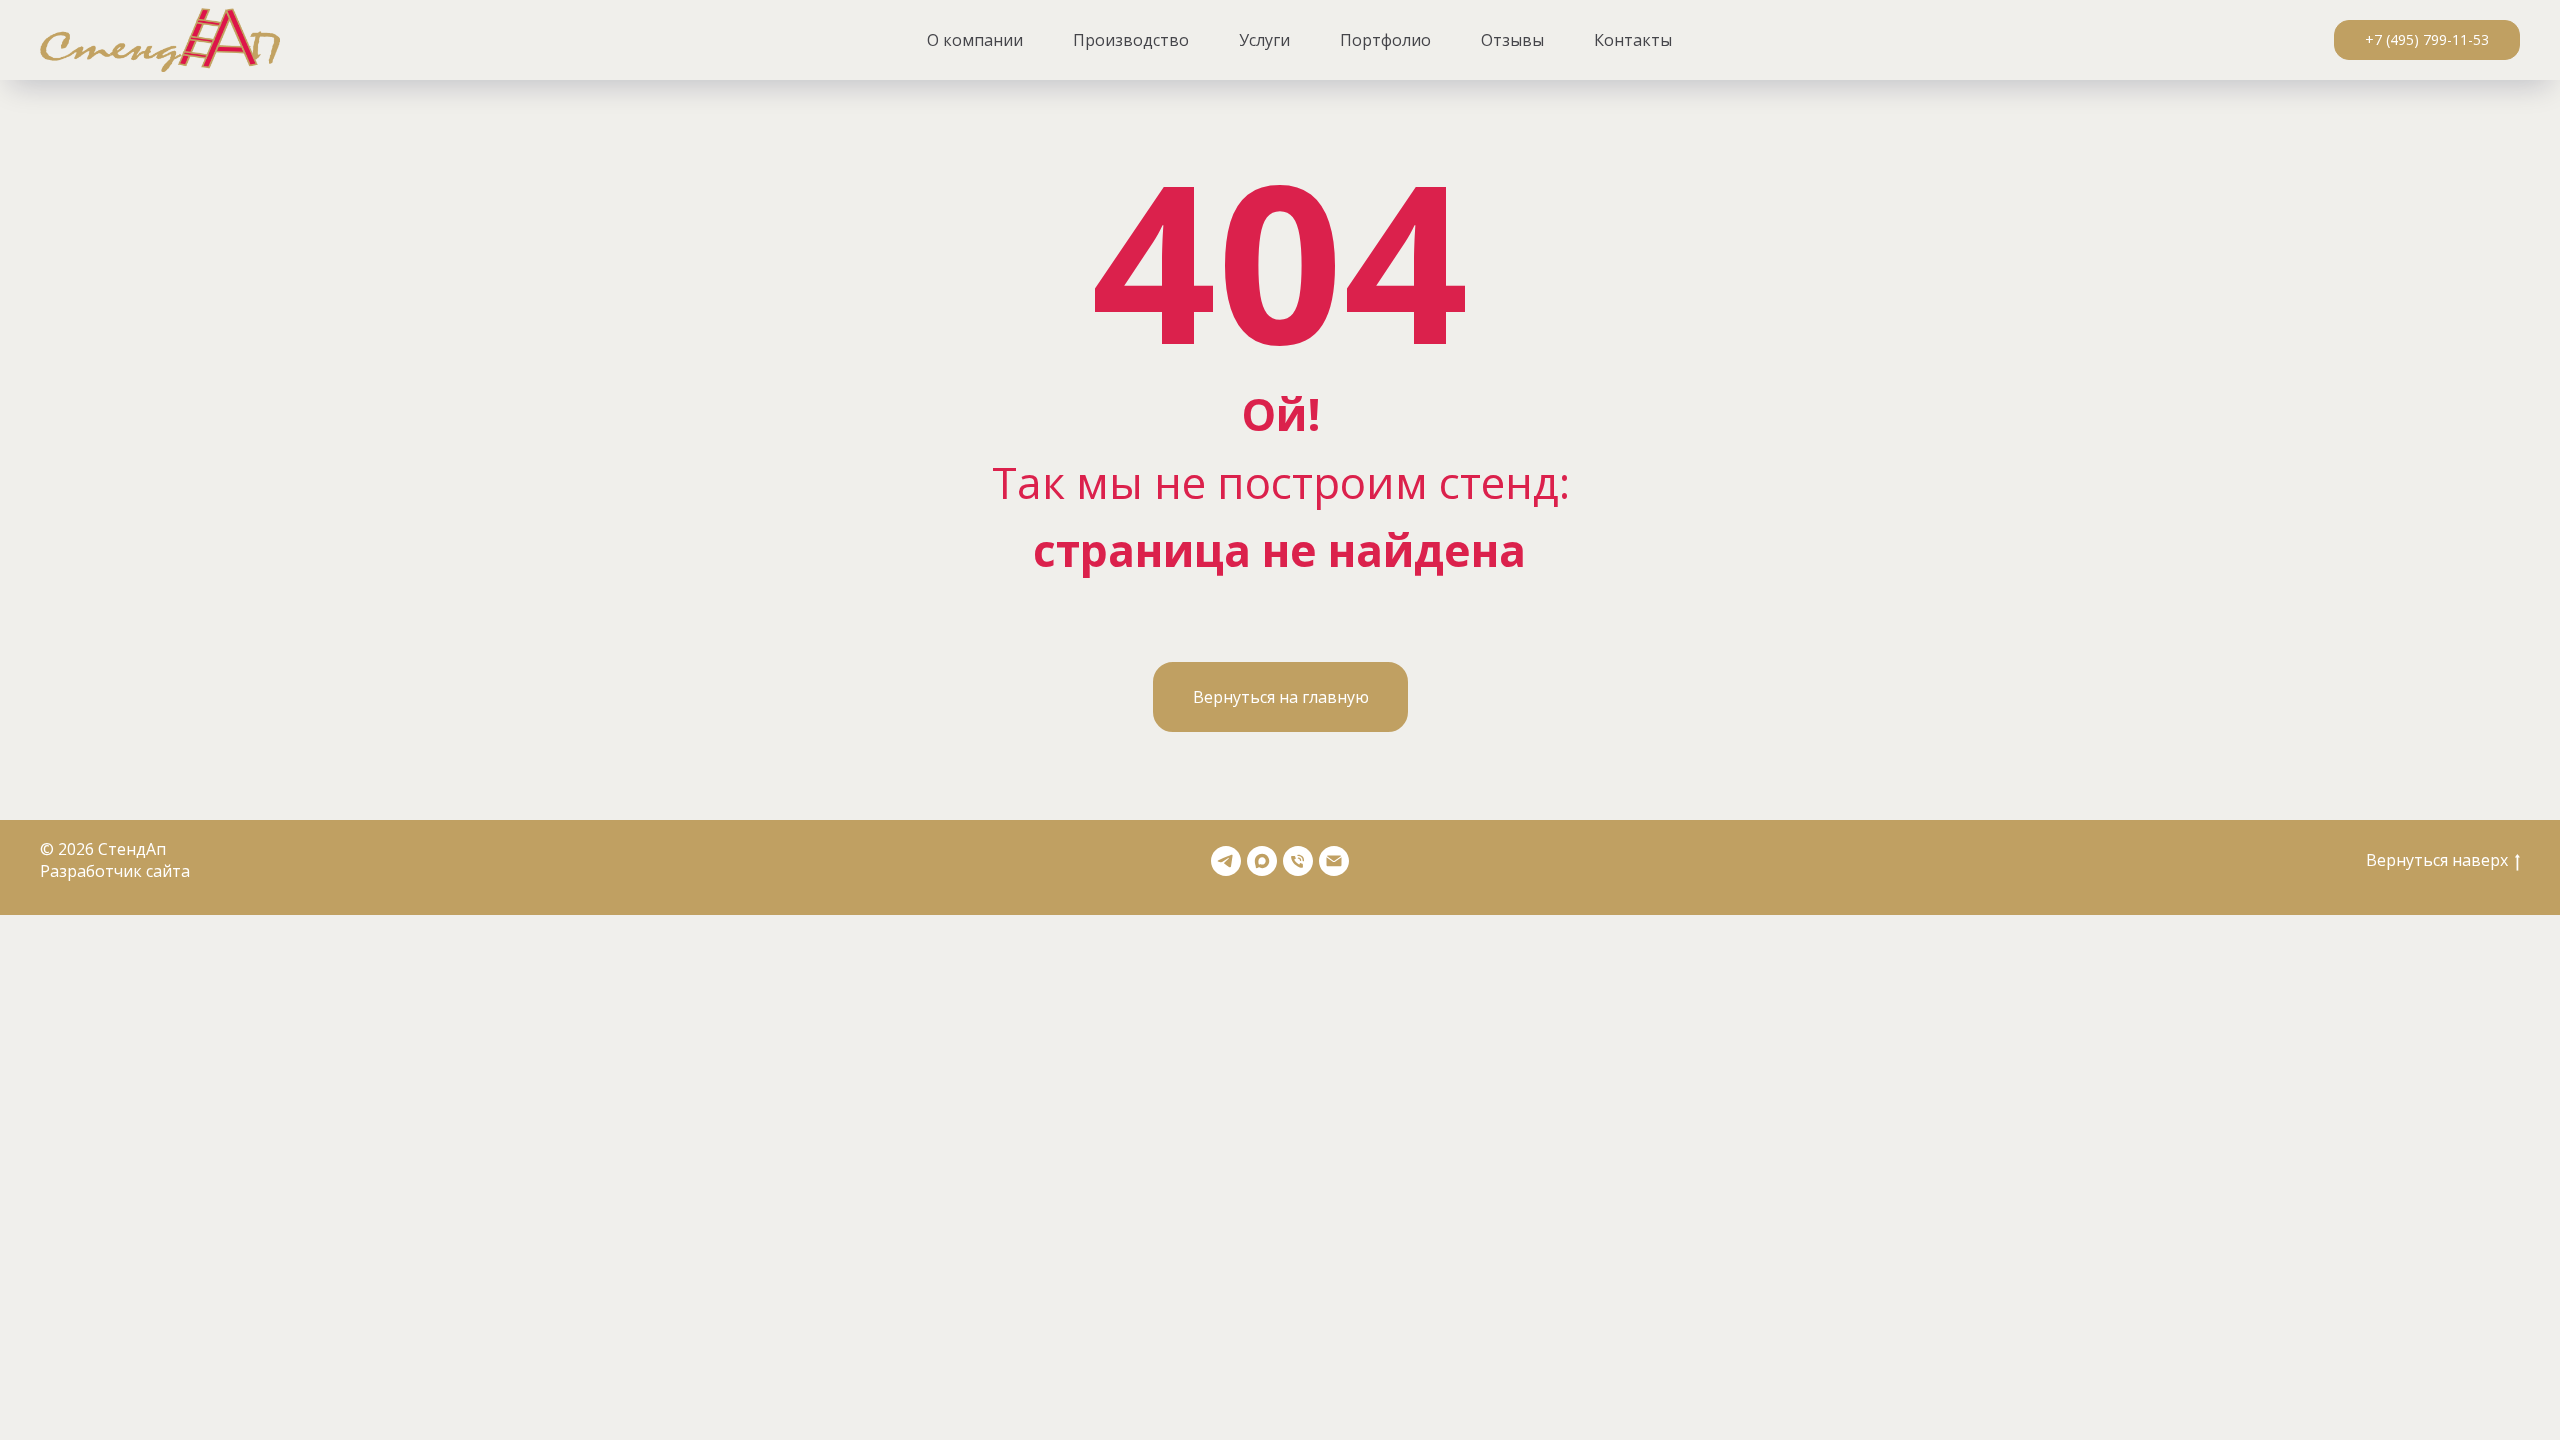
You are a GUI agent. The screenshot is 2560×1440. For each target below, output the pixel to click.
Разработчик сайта (115, 871)
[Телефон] (1298, 861)
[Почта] (1334, 861)
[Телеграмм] (1226, 861)
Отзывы (1512, 40)
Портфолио (1385, 40)
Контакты (1633, 40)
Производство (1131, 40)
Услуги (1264, 40)
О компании (975, 40)
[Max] (1262, 861)
